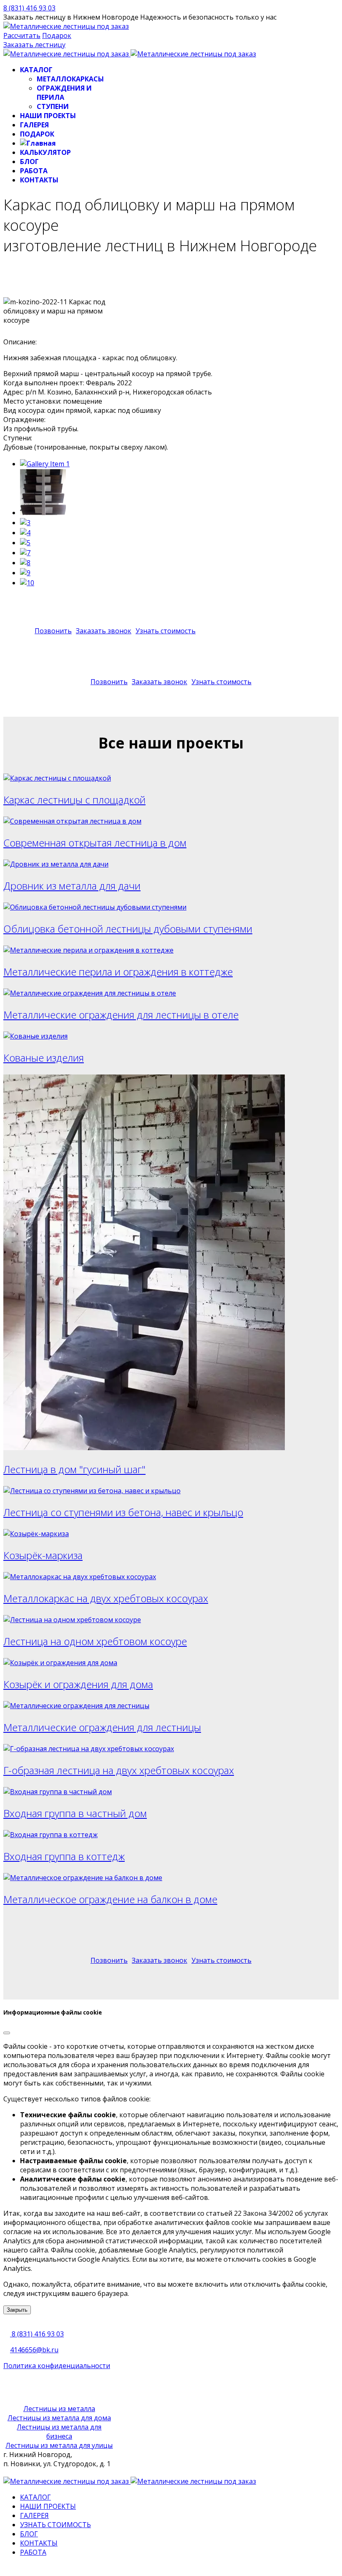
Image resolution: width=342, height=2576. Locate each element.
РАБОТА (34, 171)
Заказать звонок (104, 631)
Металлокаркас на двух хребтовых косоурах (106, 1598)
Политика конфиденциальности (57, 2366)
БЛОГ (29, 162)
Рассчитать (22, 35)
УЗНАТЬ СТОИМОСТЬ (55, 2525)
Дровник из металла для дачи (72, 886)
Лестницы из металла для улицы (59, 2445)
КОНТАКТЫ (39, 180)
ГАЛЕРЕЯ (34, 125)
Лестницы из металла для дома (59, 2418)
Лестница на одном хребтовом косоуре (95, 1641)
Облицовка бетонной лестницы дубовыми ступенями (128, 929)
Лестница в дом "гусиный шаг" (74, 1469)
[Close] (7, 2033)
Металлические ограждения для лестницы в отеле (121, 1015)
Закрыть (17, 2310)
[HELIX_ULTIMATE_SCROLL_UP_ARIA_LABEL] (6, 2568)
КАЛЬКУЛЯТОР (45, 152)
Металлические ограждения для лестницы (102, 1727)
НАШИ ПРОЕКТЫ (48, 116)
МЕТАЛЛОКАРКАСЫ (70, 79)
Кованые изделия (44, 1058)
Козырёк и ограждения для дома (78, 1684)
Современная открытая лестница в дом (95, 843)
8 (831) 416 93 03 (29, 8)
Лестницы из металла (59, 2409)
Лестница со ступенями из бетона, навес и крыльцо (123, 1512)
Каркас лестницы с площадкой (74, 800)
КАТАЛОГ (36, 70)
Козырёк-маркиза (43, 1555)
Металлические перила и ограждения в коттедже (118, 972)
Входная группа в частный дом (75, 1813)
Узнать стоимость (166, 631)
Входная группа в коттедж (64, 1856)
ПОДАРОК (37, 134)
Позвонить (53, 631)
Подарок (57, 35)
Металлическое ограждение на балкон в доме (110, 1899)
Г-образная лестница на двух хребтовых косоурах (119, 1770)
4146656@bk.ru (34, 2350)
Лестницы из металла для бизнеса (59, 2432)
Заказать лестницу (34, 45)
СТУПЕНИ (53, 106)
